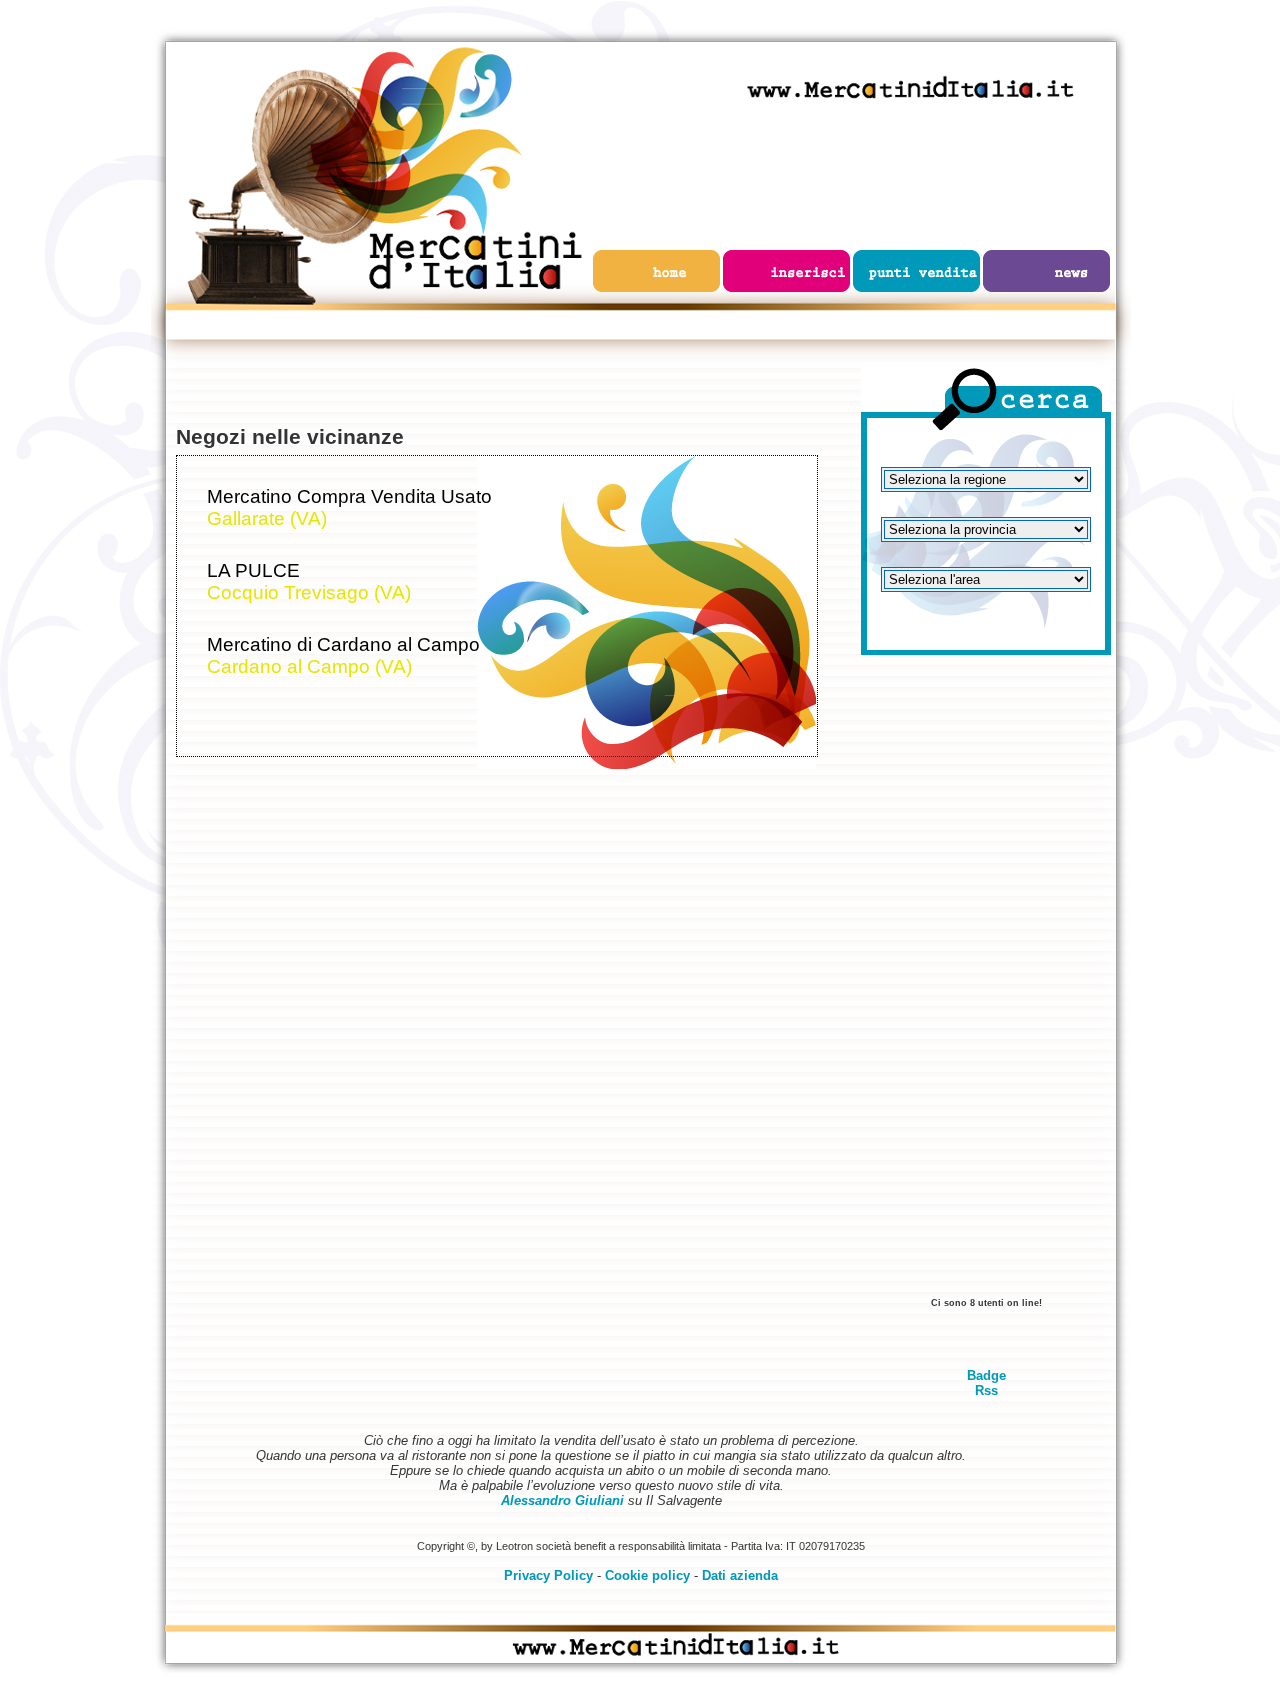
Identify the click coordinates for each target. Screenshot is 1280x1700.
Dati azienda (740, 1575)
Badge (986, 1375)
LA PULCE (253, 570)
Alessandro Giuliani (562, 1500)
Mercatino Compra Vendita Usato (349, 496)
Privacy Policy (548, 1575)
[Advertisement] (986, 985)
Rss (986, 1390)
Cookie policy (647, 1575)
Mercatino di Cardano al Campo (343, 644)
